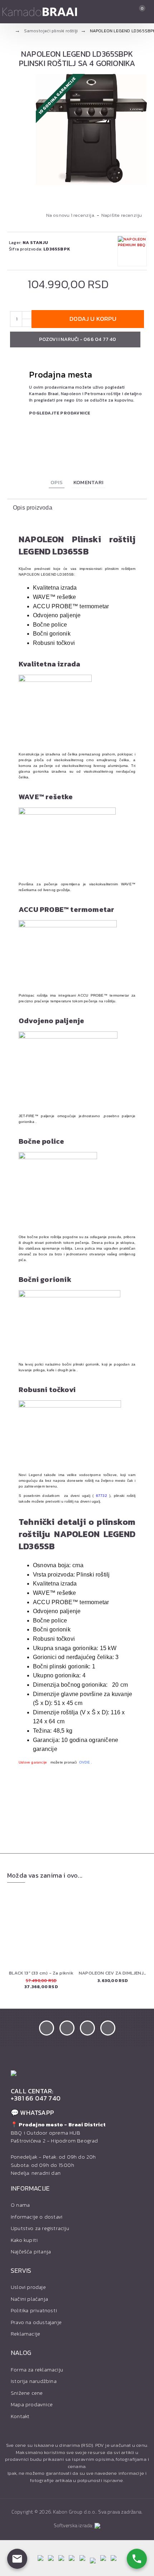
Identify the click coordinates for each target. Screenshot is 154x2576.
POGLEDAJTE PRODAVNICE (60, 413)
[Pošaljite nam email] (17, 2559)
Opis (57, 482)
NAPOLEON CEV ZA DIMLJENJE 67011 (113, 1973)
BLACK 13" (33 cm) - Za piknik (41, 1973)
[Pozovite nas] (137, 2559)
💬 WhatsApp (32, 2113)
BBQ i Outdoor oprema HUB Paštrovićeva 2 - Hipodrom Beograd (58, 2133)
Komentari (88, 482)
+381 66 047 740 (36, 2098)
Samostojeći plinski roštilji (51, 31)
